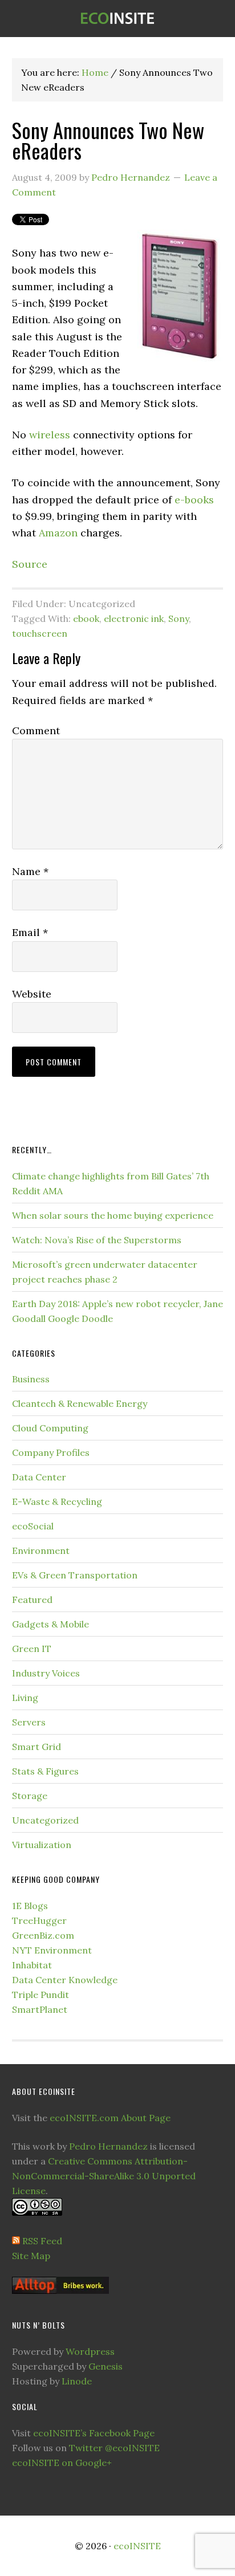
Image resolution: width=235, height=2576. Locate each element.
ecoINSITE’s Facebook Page (94, 2433)
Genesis (106, 2366)
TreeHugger (39, 1920)
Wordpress (90, 2351)
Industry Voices (46, 1673)
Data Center (39, 1477)
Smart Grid (37, 1747)
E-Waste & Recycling (57, 1501)
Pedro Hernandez (108, 2146)
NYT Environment (52, 1950)
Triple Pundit (40, 1995)
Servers (29, 1722)
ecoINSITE (117, 19)
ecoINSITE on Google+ (62, 2463)
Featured (32, 1600)
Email (30, 932)
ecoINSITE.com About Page (110, 2118)
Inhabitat (32, 1965)
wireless (50, 435)
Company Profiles (51, 1452)
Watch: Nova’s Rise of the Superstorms (97, 1240)
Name (30, 871)
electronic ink (134, 618)
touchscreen (40, 633)
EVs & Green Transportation (75, 1575)
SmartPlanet (40, 2009)
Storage (30, 1796)
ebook (86, 618)
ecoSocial (33, 1526)
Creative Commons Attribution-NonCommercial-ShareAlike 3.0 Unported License (104, 2176)
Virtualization (42, 1845)
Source (30, 564)
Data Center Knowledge (65, 1980)
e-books (194, 500)
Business (31, 1379)
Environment (41, 1551)
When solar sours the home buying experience (113, 1215)
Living (25, 1698)
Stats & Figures (45, 1771)
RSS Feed (42, 2241)
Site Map (31, 2256)
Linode (77, 2381)
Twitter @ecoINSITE (114, 2448)
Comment (36, 731)
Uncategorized (45, 1820)
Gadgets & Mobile (50, 1624)
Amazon (58, 533)
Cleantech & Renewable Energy (80, 1403)
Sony (179, 618)
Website (32, 994)
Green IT (32, 1649)
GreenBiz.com (43, 1935)
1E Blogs (30, 1906)
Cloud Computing (50, 1428)
